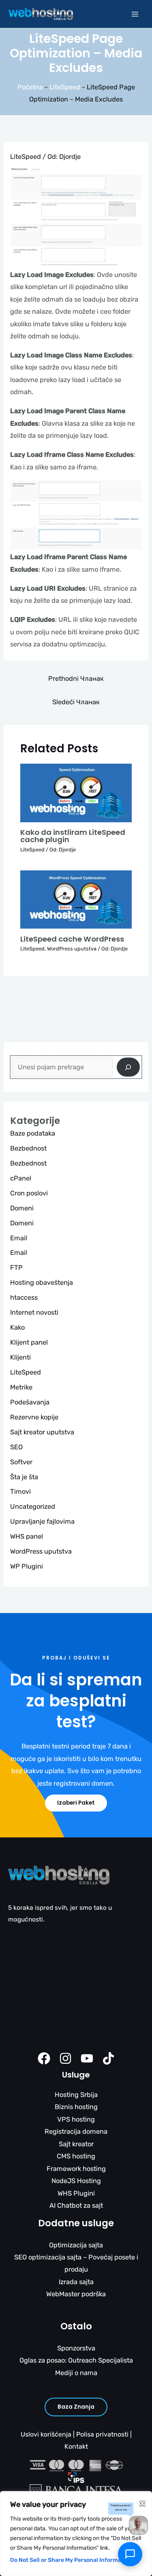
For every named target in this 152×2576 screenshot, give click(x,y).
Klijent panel (29, 1342)
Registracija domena (76, 2132)
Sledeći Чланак (76, 702)
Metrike (21, 1387)
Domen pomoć (30, 2007)
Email (19, 1238)
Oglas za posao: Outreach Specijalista (76, 2360)
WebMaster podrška (76, 2294)
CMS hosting (76, 2156)
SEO (16, 1447)
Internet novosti (34, 1312)
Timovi (20, 1492)
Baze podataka (33, 1133)
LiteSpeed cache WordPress (72, 939)
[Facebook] (44, 2058)
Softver (21, 1462)
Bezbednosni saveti (37, 2019)
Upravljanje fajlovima (42, 1521)
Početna (30, 87)
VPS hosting (76, 2119)
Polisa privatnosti (102, 2434)
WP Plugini (27, 1566)
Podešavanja (30, 1402)
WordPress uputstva (72, 949)
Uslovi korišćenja (46, 2434)
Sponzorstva (76, 2348)
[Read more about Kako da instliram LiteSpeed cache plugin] (76, 793)
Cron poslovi (29, 1193)
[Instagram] (65, 2058)
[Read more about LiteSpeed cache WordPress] (76, 899)
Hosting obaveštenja (42, 1283)
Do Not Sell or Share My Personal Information (71, 2560)
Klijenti (20, 1357)
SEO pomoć (25, 1995)
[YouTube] (87, 2058)
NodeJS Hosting (76, 2181)
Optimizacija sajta (76, 2245)
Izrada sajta (76, 2282)
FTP (16, 1268)
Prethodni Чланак (76, 679)
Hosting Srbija (76, 2095)
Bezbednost (28, 1148)
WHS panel (27, 1536)
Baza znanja (76, 2407)
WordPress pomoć (35, 1960)
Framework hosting (76, 2169)
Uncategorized (33, 1507)
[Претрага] (128, 1067)
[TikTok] (108, 2058)
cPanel (21, 1178)
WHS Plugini (76, 2193)
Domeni (22, 1208)
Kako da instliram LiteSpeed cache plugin (73, 836)
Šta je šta (24, 1477)
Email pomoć (27, 1949)
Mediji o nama (76, 2373)
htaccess (24, 1298)
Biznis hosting (76, 2107)
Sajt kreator (76, 2144)
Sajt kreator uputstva (42, 1432)
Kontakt (76, 2446)
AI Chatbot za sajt (76, 2205)
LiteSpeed (65, 87)
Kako (17, 1327)
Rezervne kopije (34, 1417)
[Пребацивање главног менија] (135, 14)
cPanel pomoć (29, 1984)
